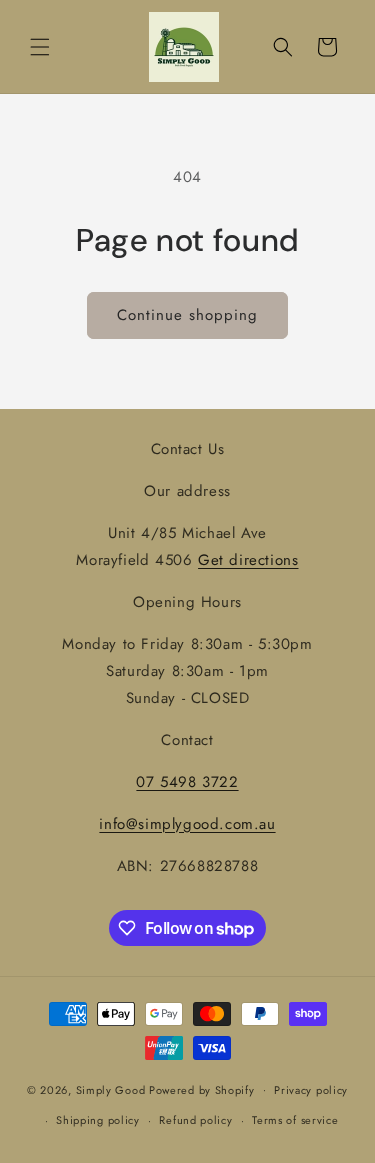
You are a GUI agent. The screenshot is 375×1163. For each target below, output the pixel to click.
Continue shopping (187, 315)
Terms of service (295, 1120)
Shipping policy (98, 1120)
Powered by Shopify (202, 1089)
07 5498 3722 (187, 782)
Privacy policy (311, 1090)
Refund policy (195, 1120)
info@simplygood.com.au (187, 824)
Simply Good (111, 1089)
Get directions (248, 560)
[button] (40, 47)
